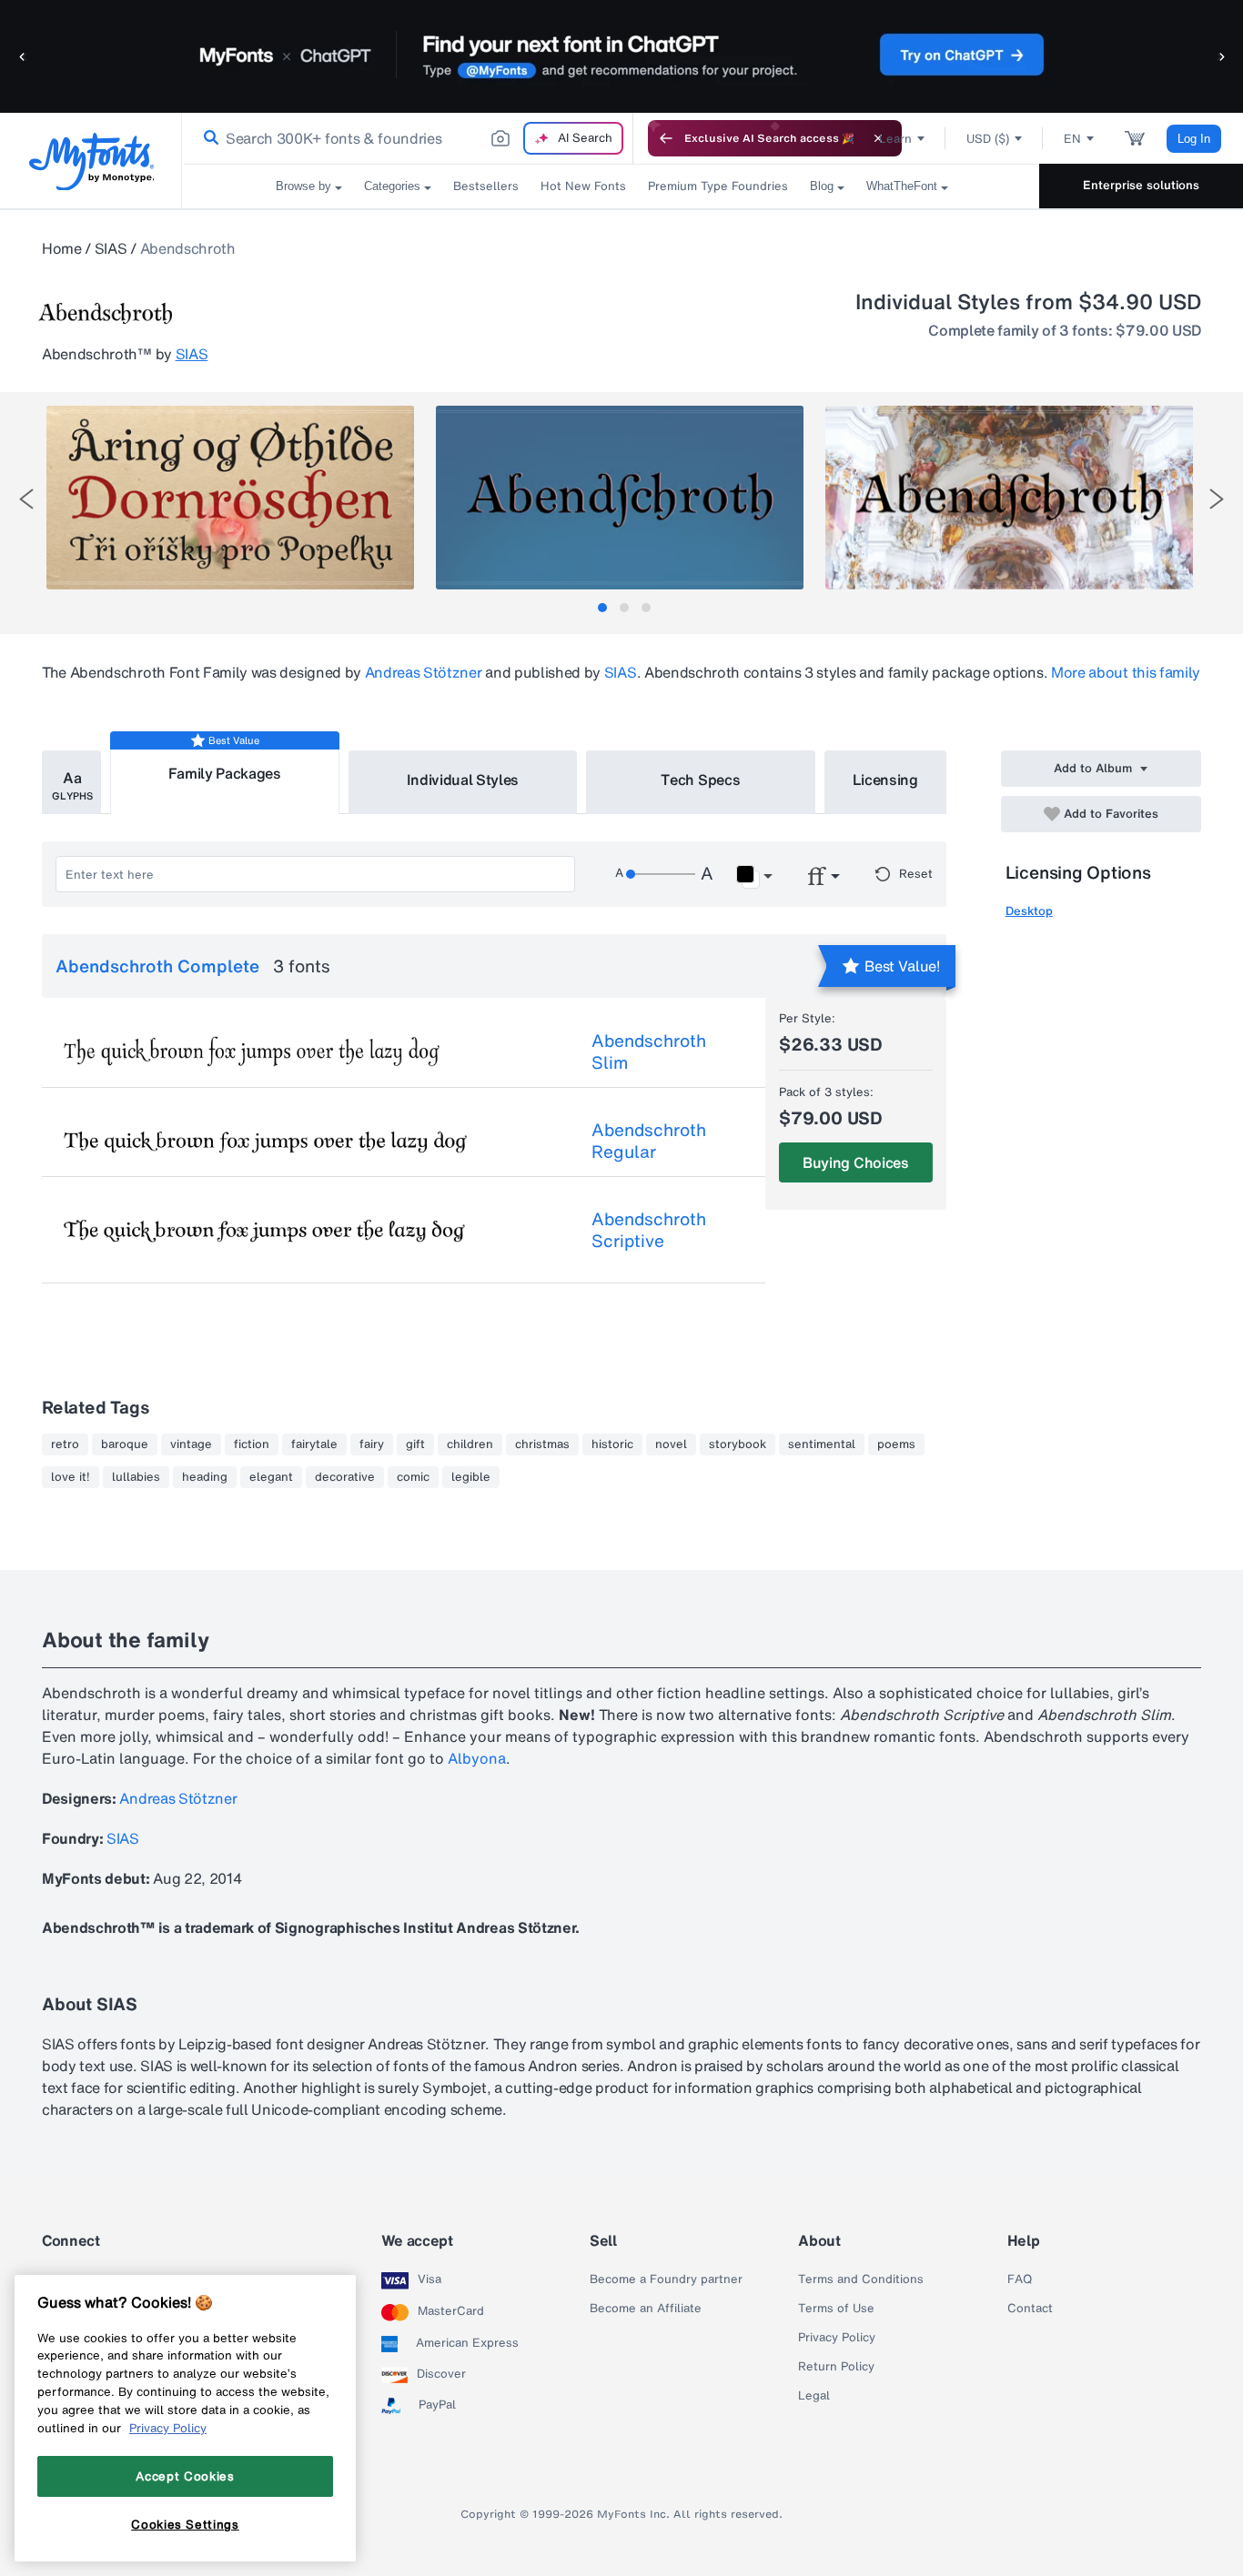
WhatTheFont (902, 186)
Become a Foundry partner (666, 2279)
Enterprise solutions (1141, 185)
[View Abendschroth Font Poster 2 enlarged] (620, 498)
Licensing (885, 780)
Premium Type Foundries (718, 186)
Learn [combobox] (895, 139)
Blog (822, 186)
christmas (542, 1444)
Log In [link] (1194, 139)
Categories (392, 186)
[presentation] (26, 499)
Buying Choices (856, 1162)
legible (471, 1477)
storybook (738, 1444)
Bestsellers (486, 186)
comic (413, 1477)
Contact (1030, 2309)
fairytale (314, 1444)
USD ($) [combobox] (988, 139)
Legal (814, 2396)
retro (65, 1444)
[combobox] (408, 138)
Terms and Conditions (861, 2279)
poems (896, 1444)
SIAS (111, 248)
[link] (207, 138)
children (470, 1444)
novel (671, 1444)
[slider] (661, 874)
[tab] (602, 608)
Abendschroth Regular (649, 1141)
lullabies (136, 1477)
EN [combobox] (1072, 139)
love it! (71, 1477)
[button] (23, 56)
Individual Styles (463, 780)
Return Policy (836, 2367)
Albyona (477, 1758)
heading (205, 1477)
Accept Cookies (185, 2476)
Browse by (303, 186)
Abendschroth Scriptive (649, 1230)
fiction (252, 1444)
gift (415, 1444)
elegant (271, 1477)
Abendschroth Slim (649, 1052)
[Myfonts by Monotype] (91, 161)
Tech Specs (700, 780)
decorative (345, 1477)
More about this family (1126, 672)
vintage (191, 1444)
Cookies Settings (185, 2524)
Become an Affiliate (646, 2309)
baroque (125, 1444)
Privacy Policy (837, 2338)
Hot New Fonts (583, 186)
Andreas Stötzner (424, 672)
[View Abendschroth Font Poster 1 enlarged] (230, 498)
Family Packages (225, 773)
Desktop (1029, 911)
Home (62, 248)
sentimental (822, 1444)
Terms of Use (836, 2309)
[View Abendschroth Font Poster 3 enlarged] (1009, 498)
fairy (372, 1444)
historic (612, 1444)
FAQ (1020, 2279)
